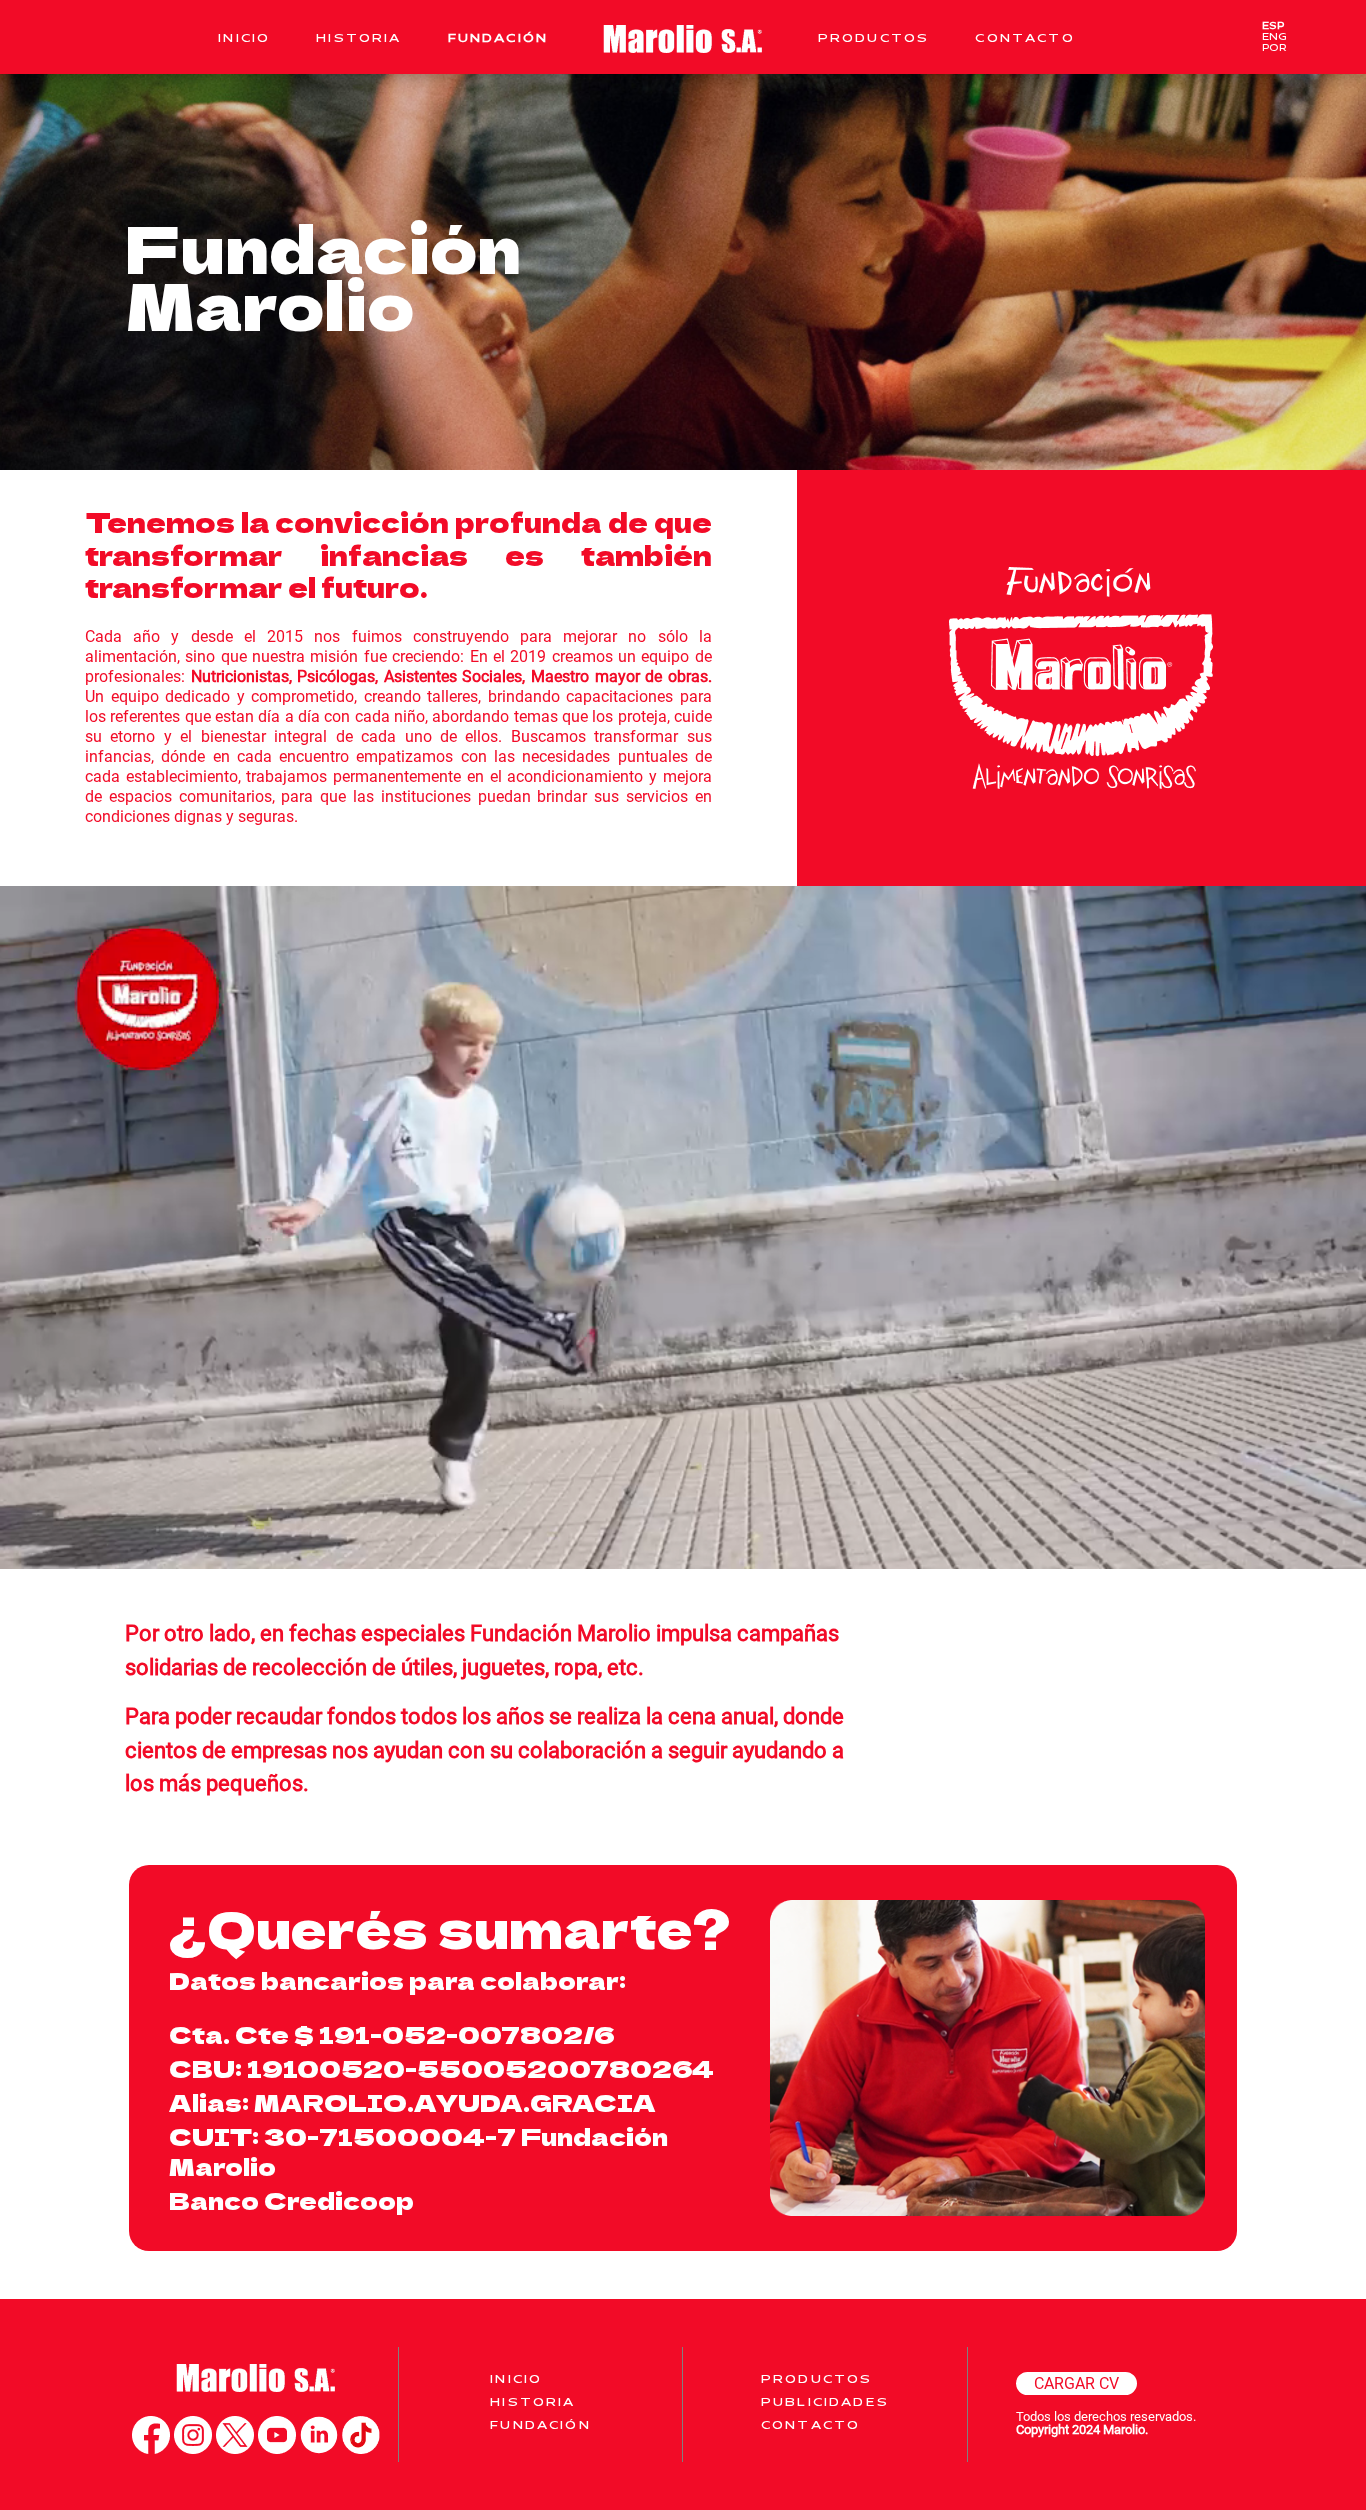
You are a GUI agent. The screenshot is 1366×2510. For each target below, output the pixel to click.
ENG (1274, 36)
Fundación (498, 37)
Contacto (1024, 37)
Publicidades (825, 2401)
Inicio (244, 37)
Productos (874, 37)
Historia (358, 37)
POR (1274, 47)
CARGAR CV (1076, 2383)
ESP (1273, 25)
